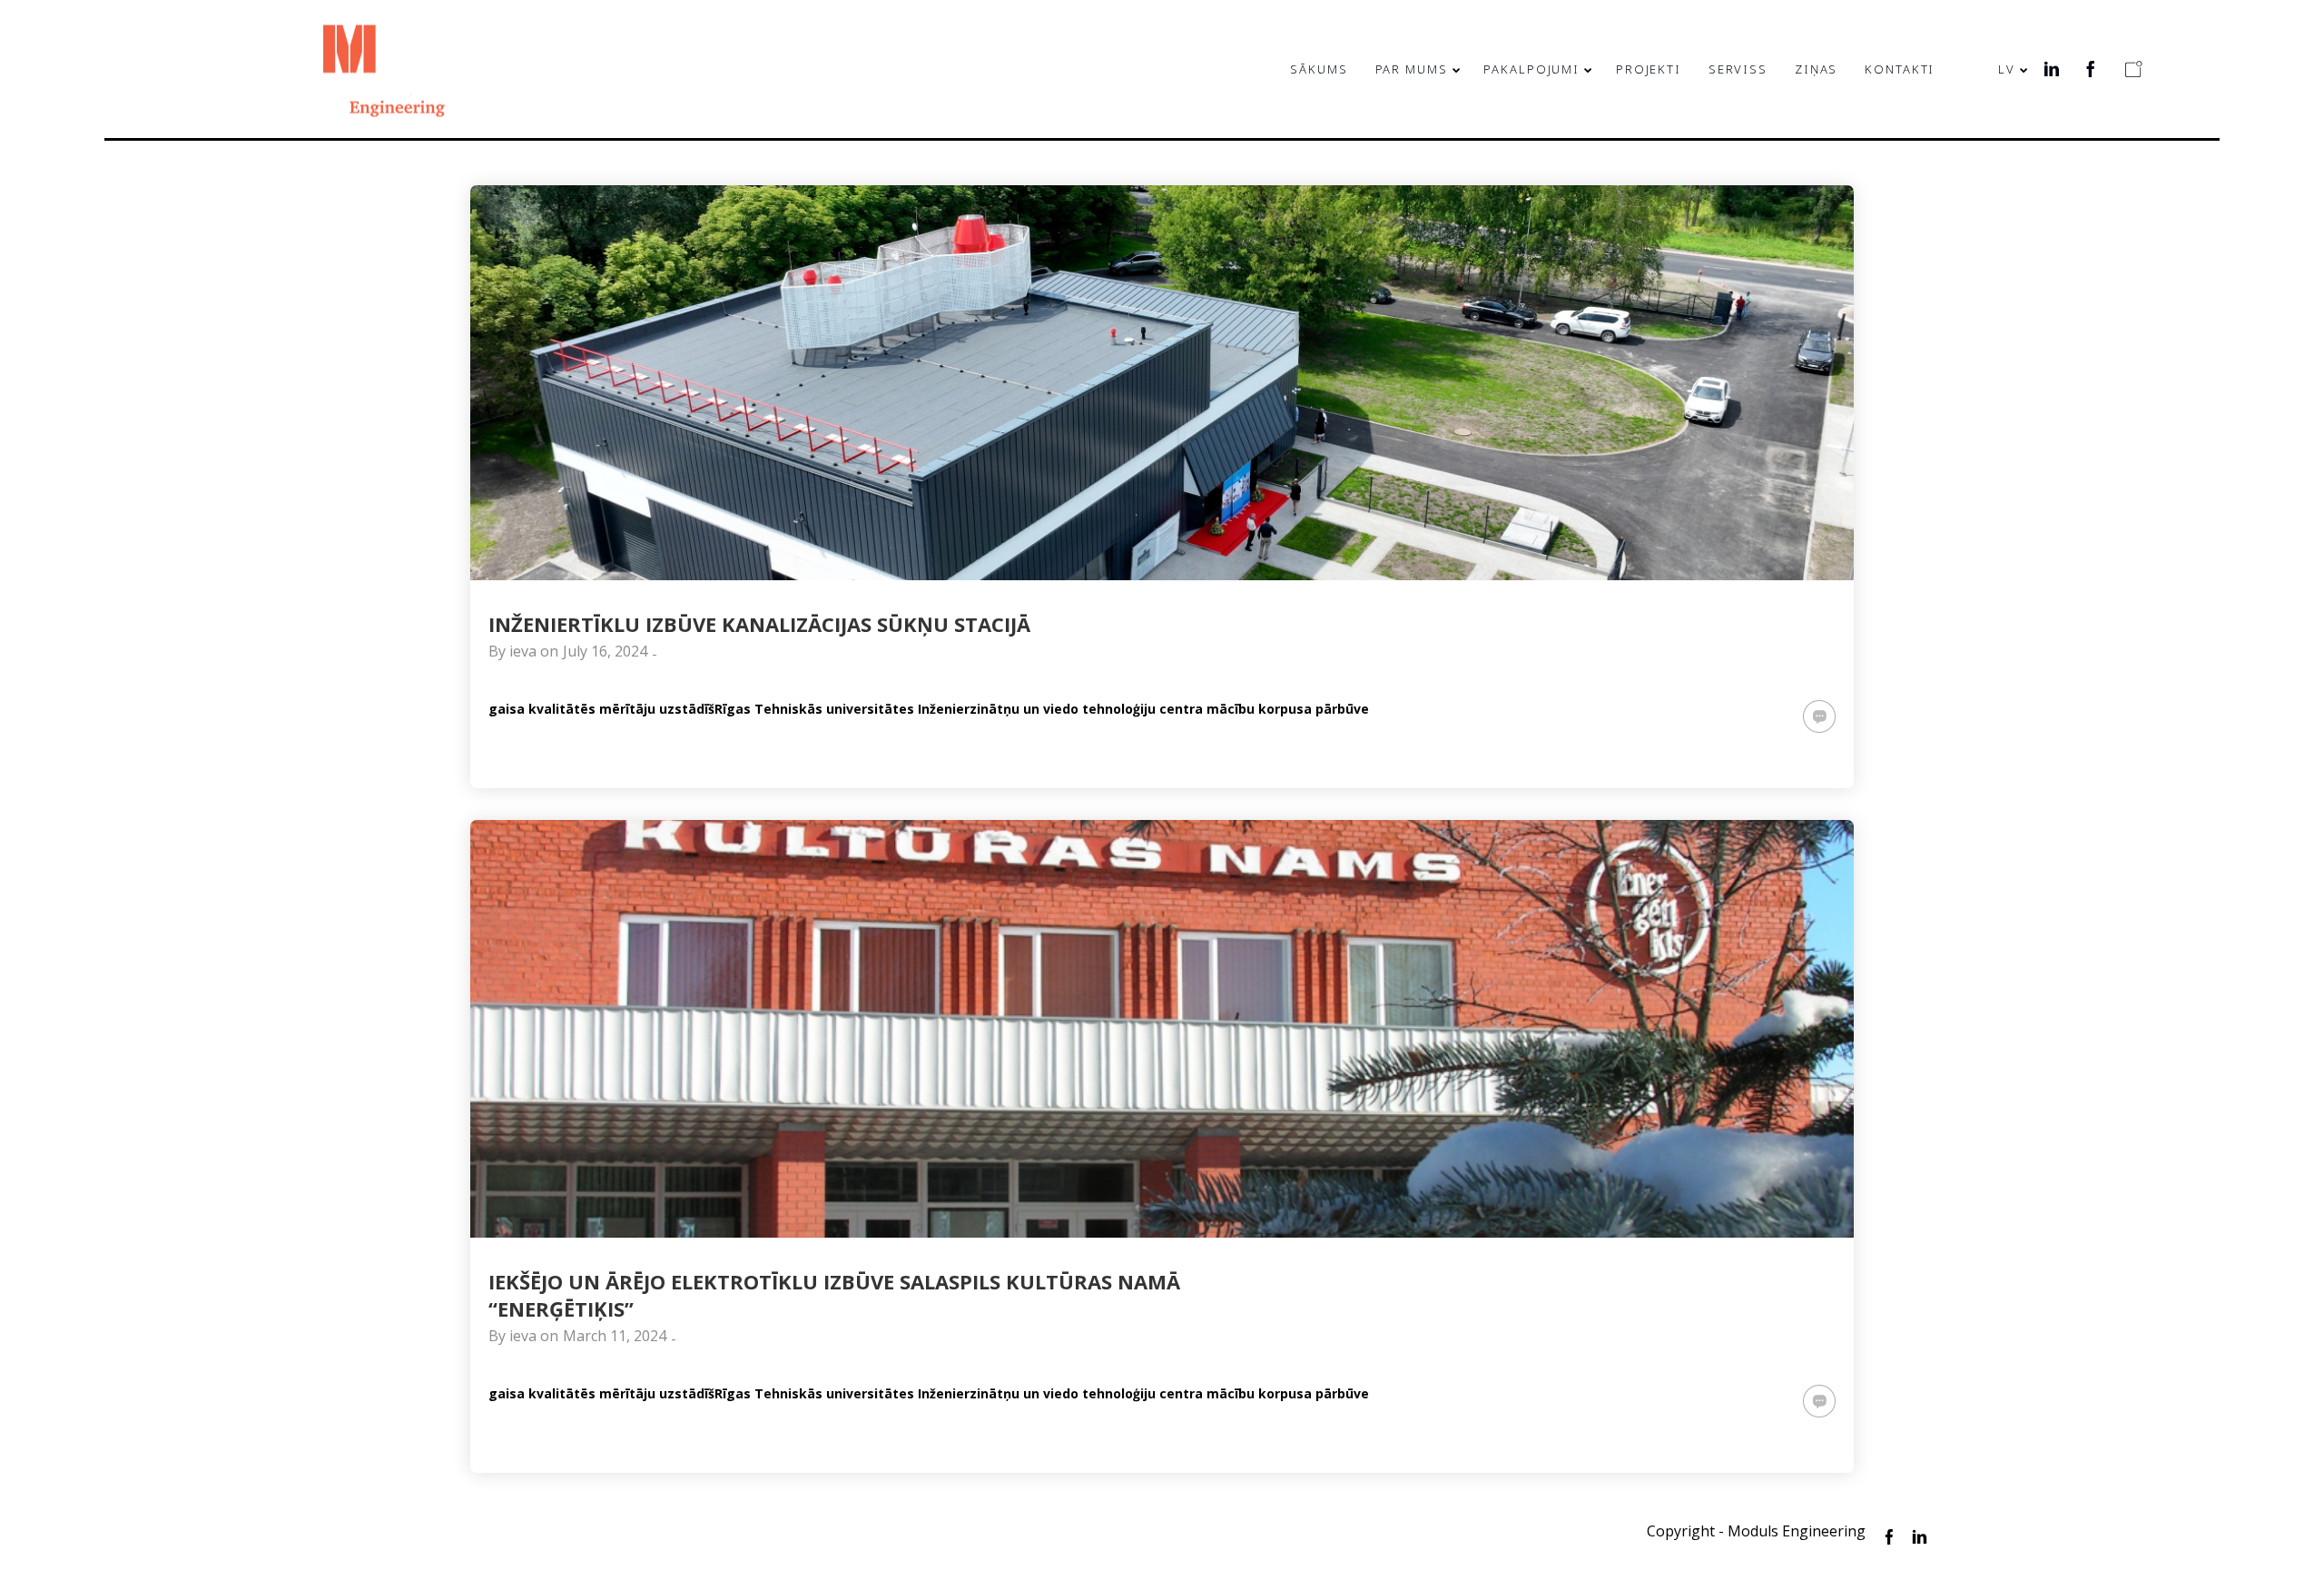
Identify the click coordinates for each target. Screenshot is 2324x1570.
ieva (523, 651)
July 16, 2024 (605, 651)
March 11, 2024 (615, 1336)
